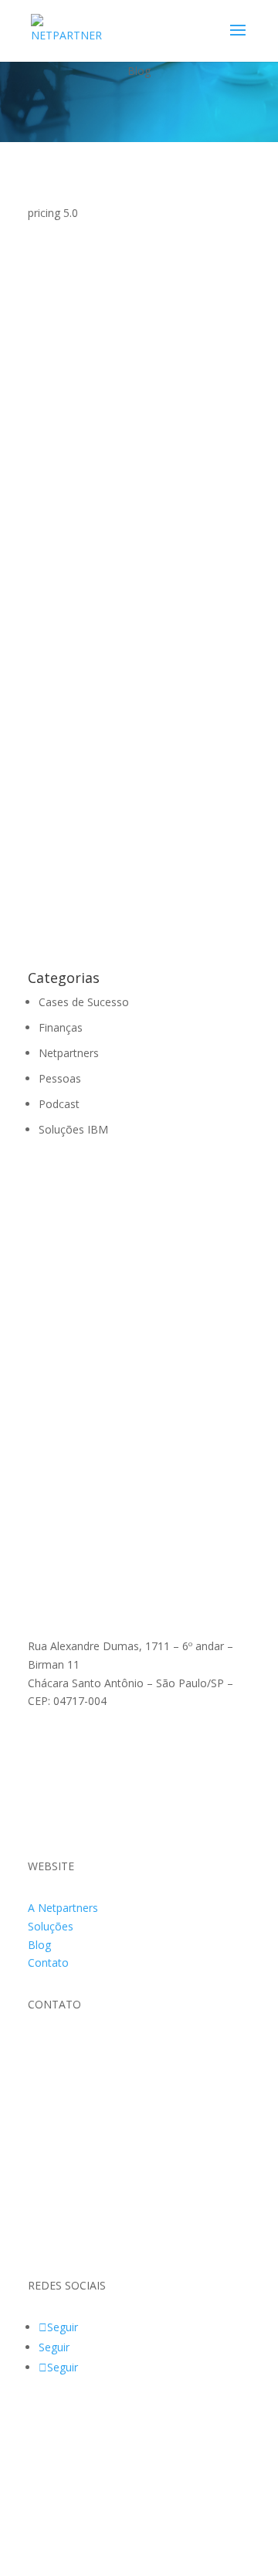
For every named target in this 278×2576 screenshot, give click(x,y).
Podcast (59, 1104)
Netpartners (73, 868)
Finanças (65, 579)
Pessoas (60, 1078)
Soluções (51, 1926)
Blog (39, 1945)
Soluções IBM (78, 374)
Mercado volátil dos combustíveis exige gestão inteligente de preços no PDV (139, 347)
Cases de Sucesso (84, 1002)
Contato (48, 1963)
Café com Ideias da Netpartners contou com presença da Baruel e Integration (135, 840)
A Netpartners (63, 1908)
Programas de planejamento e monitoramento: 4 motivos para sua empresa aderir (135, 551)
